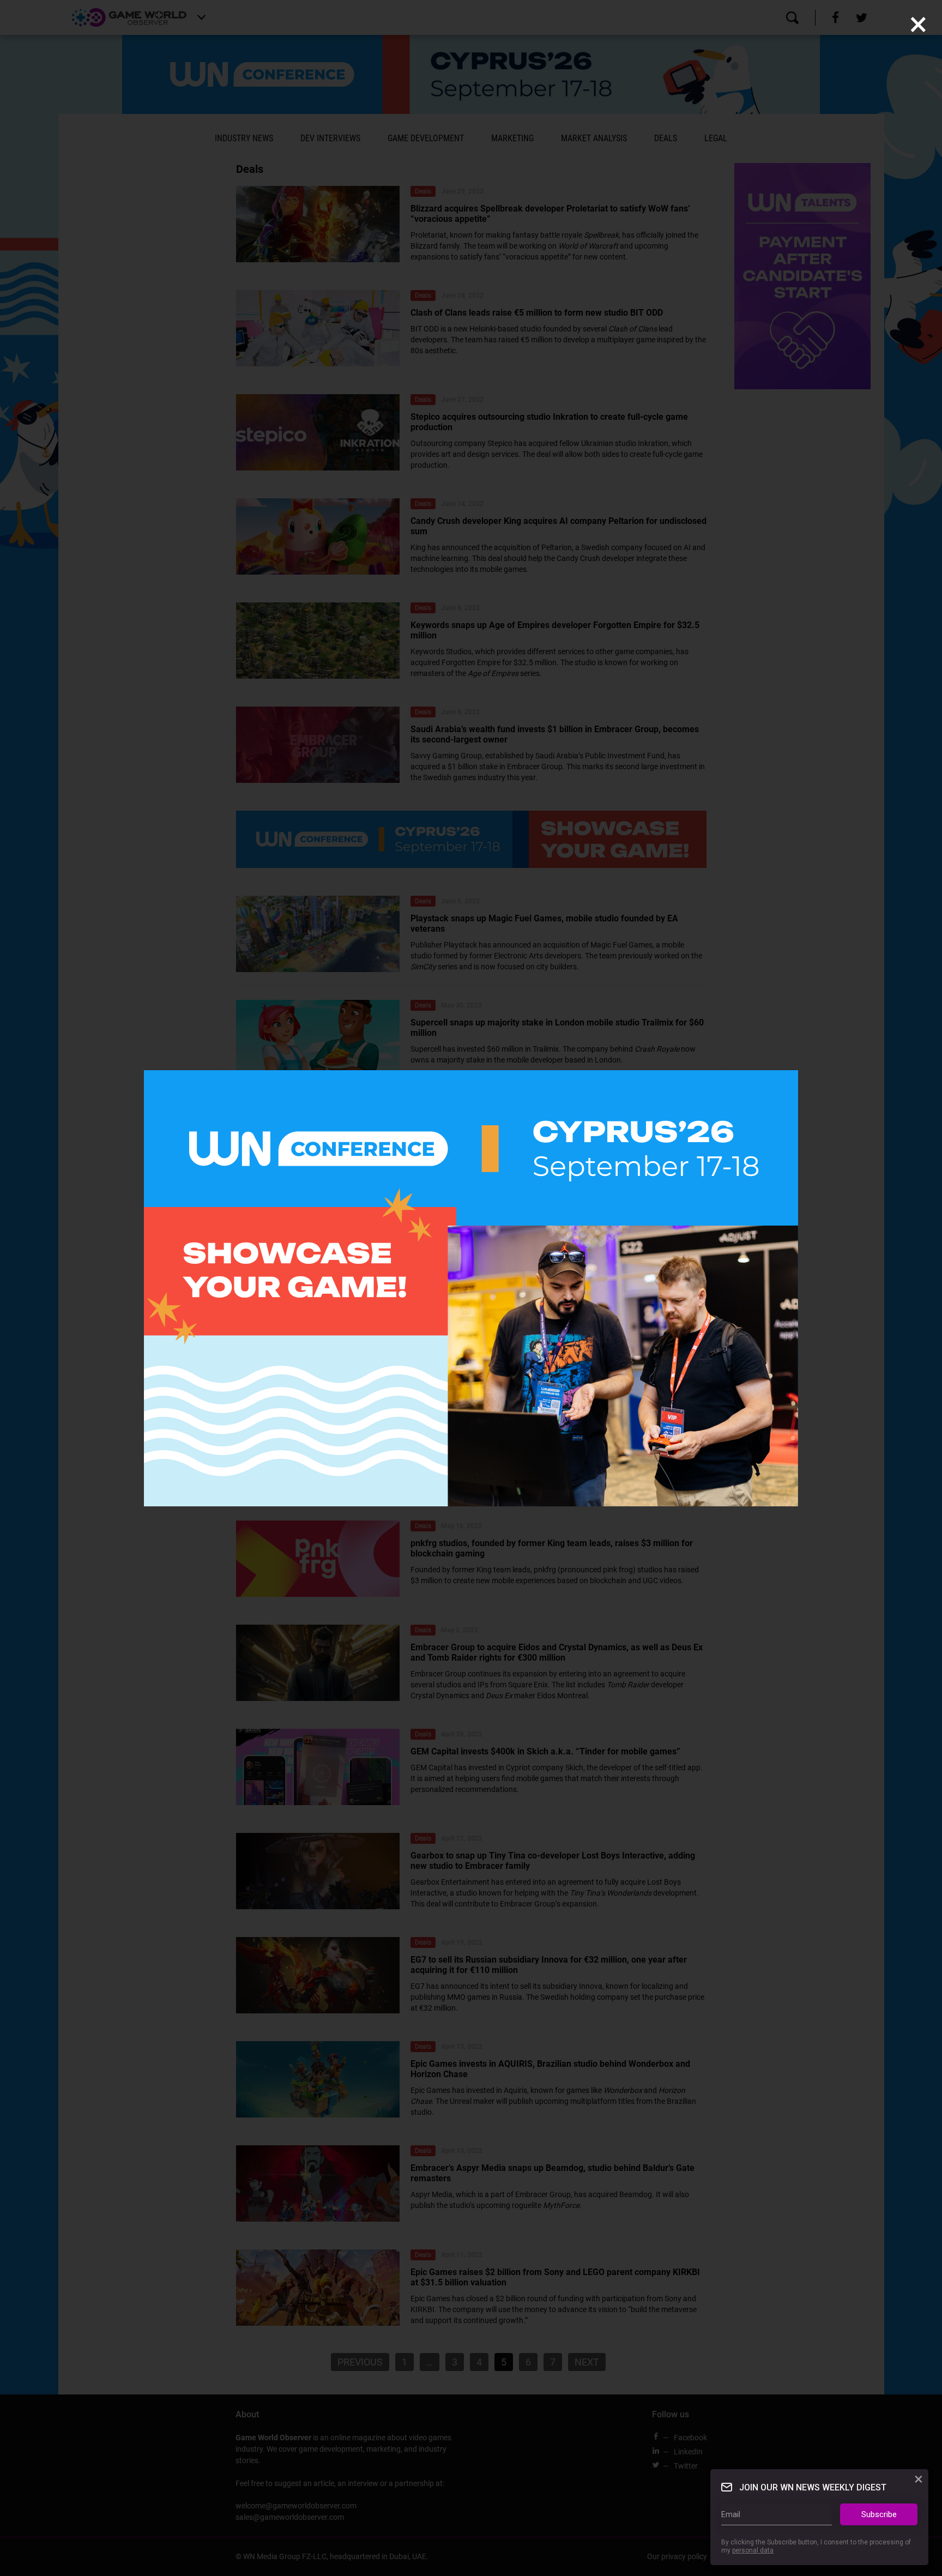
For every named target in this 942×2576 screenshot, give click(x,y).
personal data (753, 2550)
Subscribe (879, 2514)
